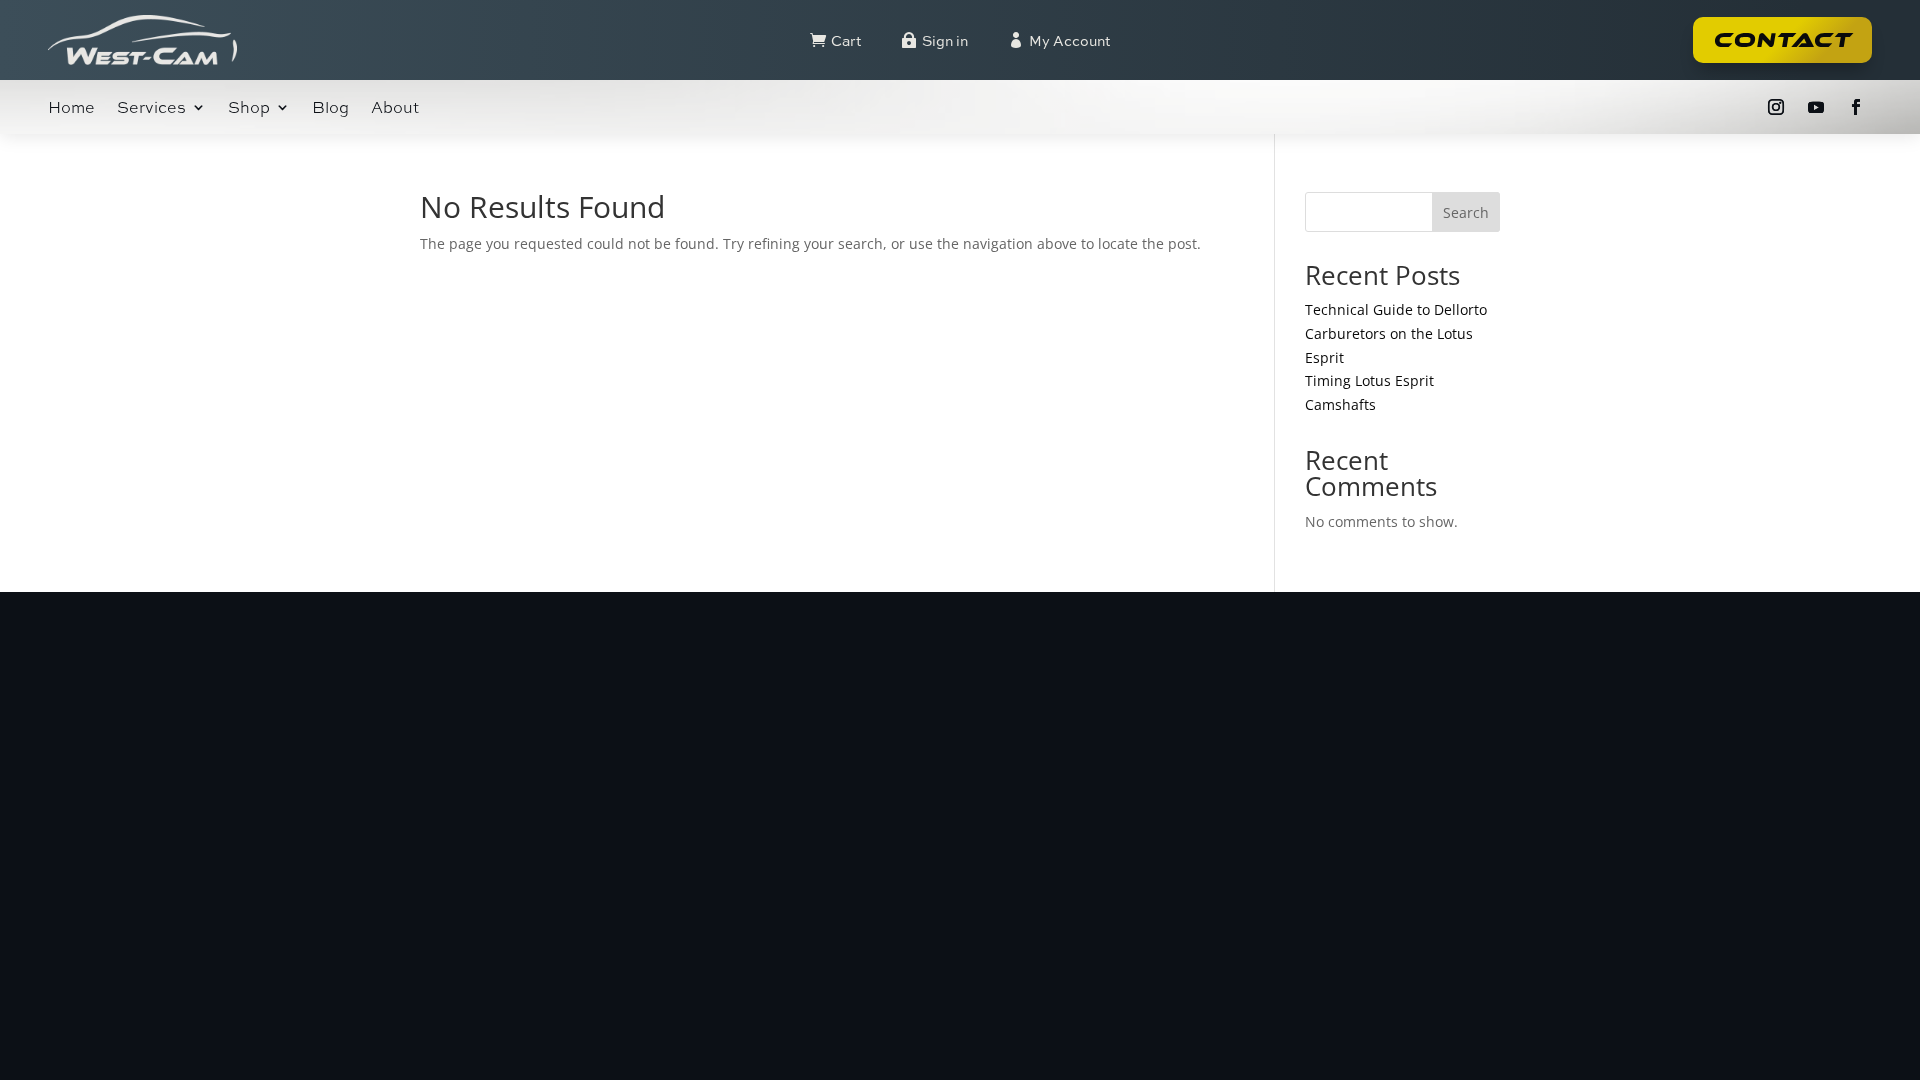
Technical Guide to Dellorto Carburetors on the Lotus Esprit (1396, 333)
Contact (1782, 40)
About (395, 109)
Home (71, 109)
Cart (846, 40)
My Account (1069, 40)
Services (151, 109)
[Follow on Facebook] (1856, 107)
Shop (249, 109)
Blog (330, 109)
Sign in (945, 40)
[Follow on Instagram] (1776, 107)
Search (1466, 212)
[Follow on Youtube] (1816, 107)
